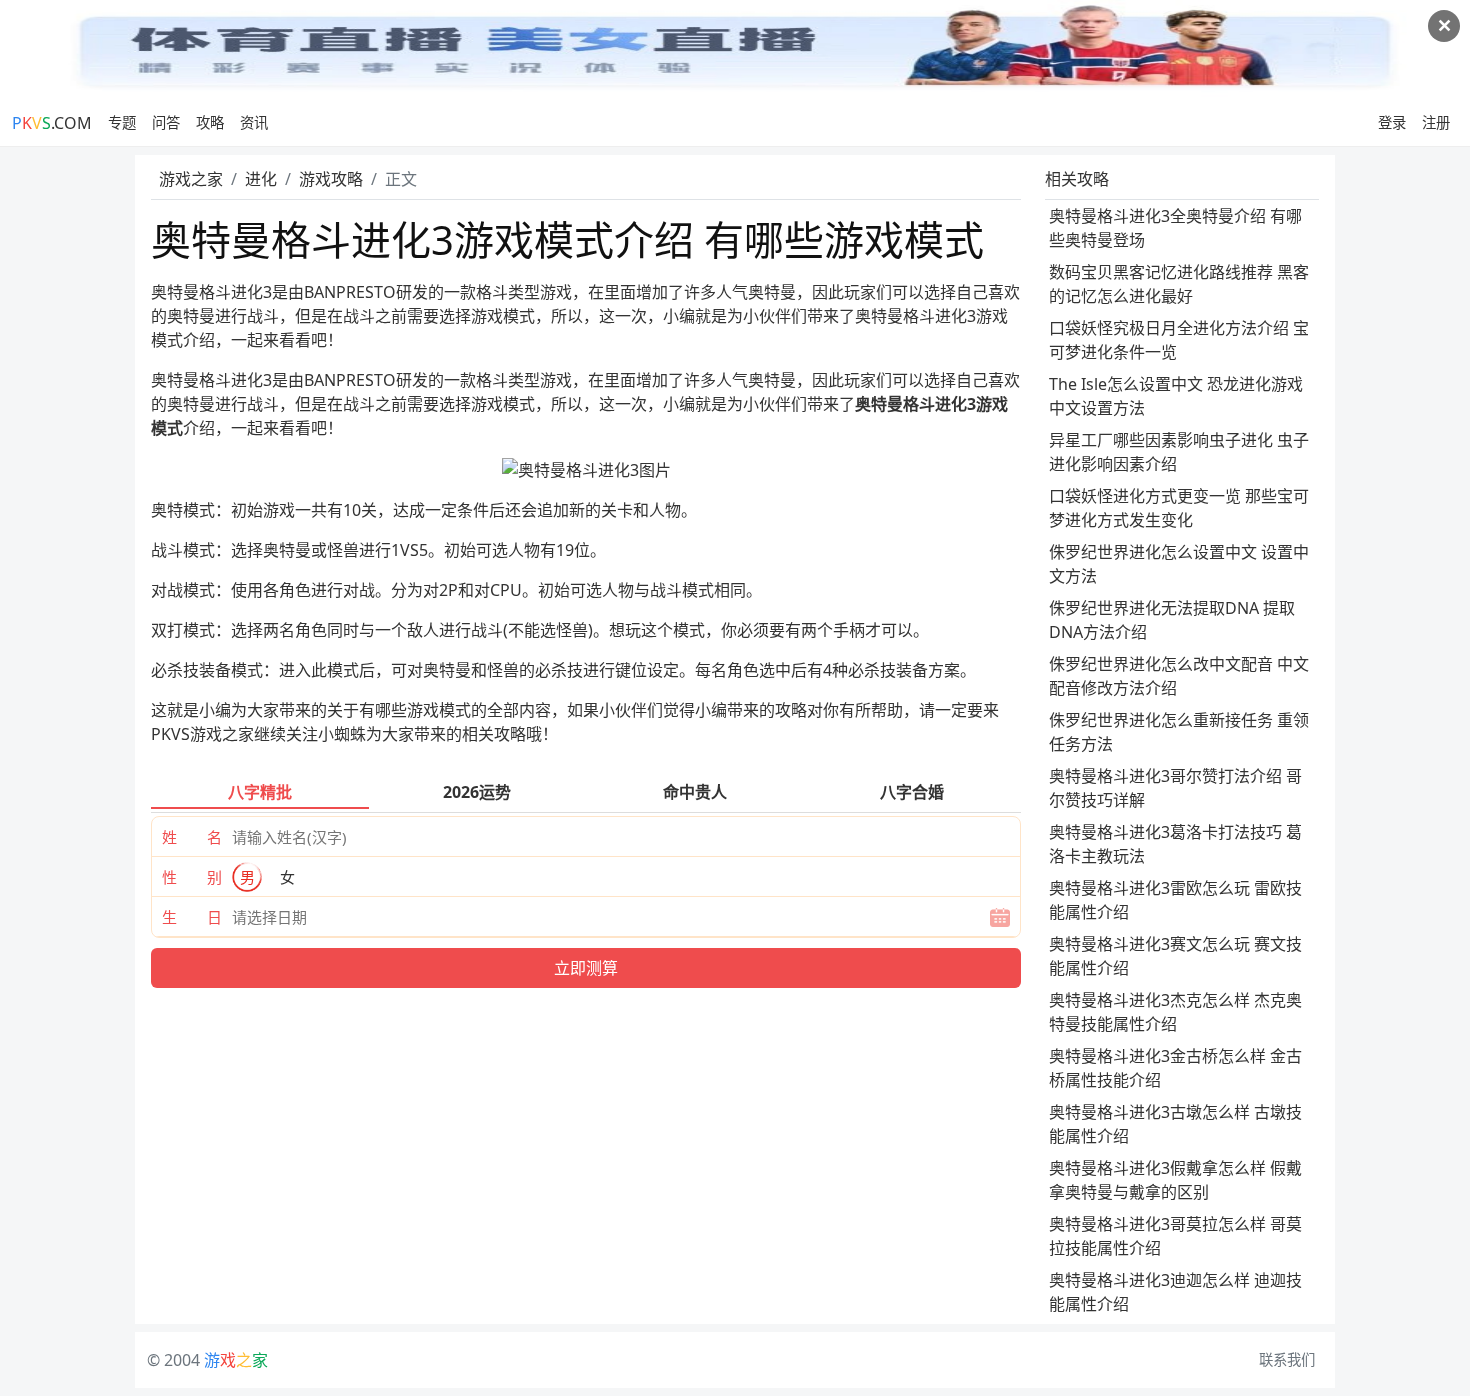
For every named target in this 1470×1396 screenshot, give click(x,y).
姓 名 (192, 837)
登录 (1392, 122)
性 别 (192, 877)
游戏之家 (191, 179)
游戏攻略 (331, 179)
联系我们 (1287, 1359)
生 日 (192, 917)
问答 (166, 122)
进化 (261, 179)
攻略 (210, 122)
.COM (52, 123)
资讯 (254, 122)
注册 (1436, 122)
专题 (122, 122)
